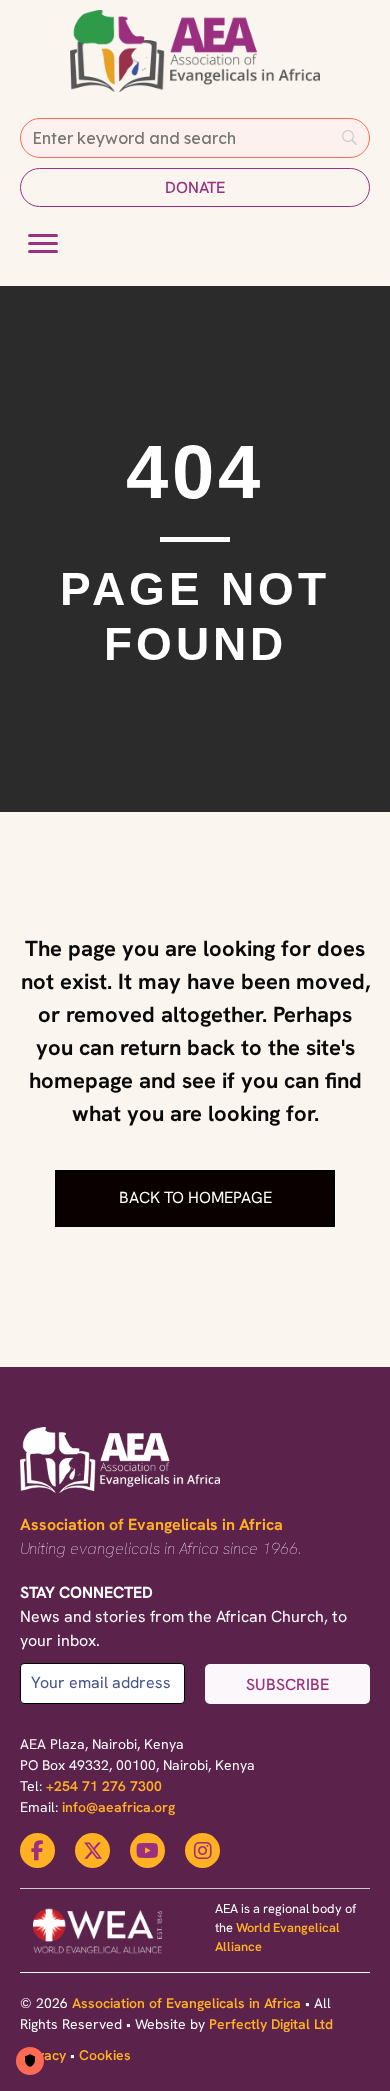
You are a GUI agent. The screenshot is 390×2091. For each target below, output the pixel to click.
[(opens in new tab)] (97, 1955)
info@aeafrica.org (118, 1807)
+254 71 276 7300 (104, 1786)
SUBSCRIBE (287, 1684)
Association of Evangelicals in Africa (151, 1524)
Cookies (105, 2055)
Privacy (43, 2055)
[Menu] (43, 244)
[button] (195, 187)
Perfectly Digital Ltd (271, 2024)
